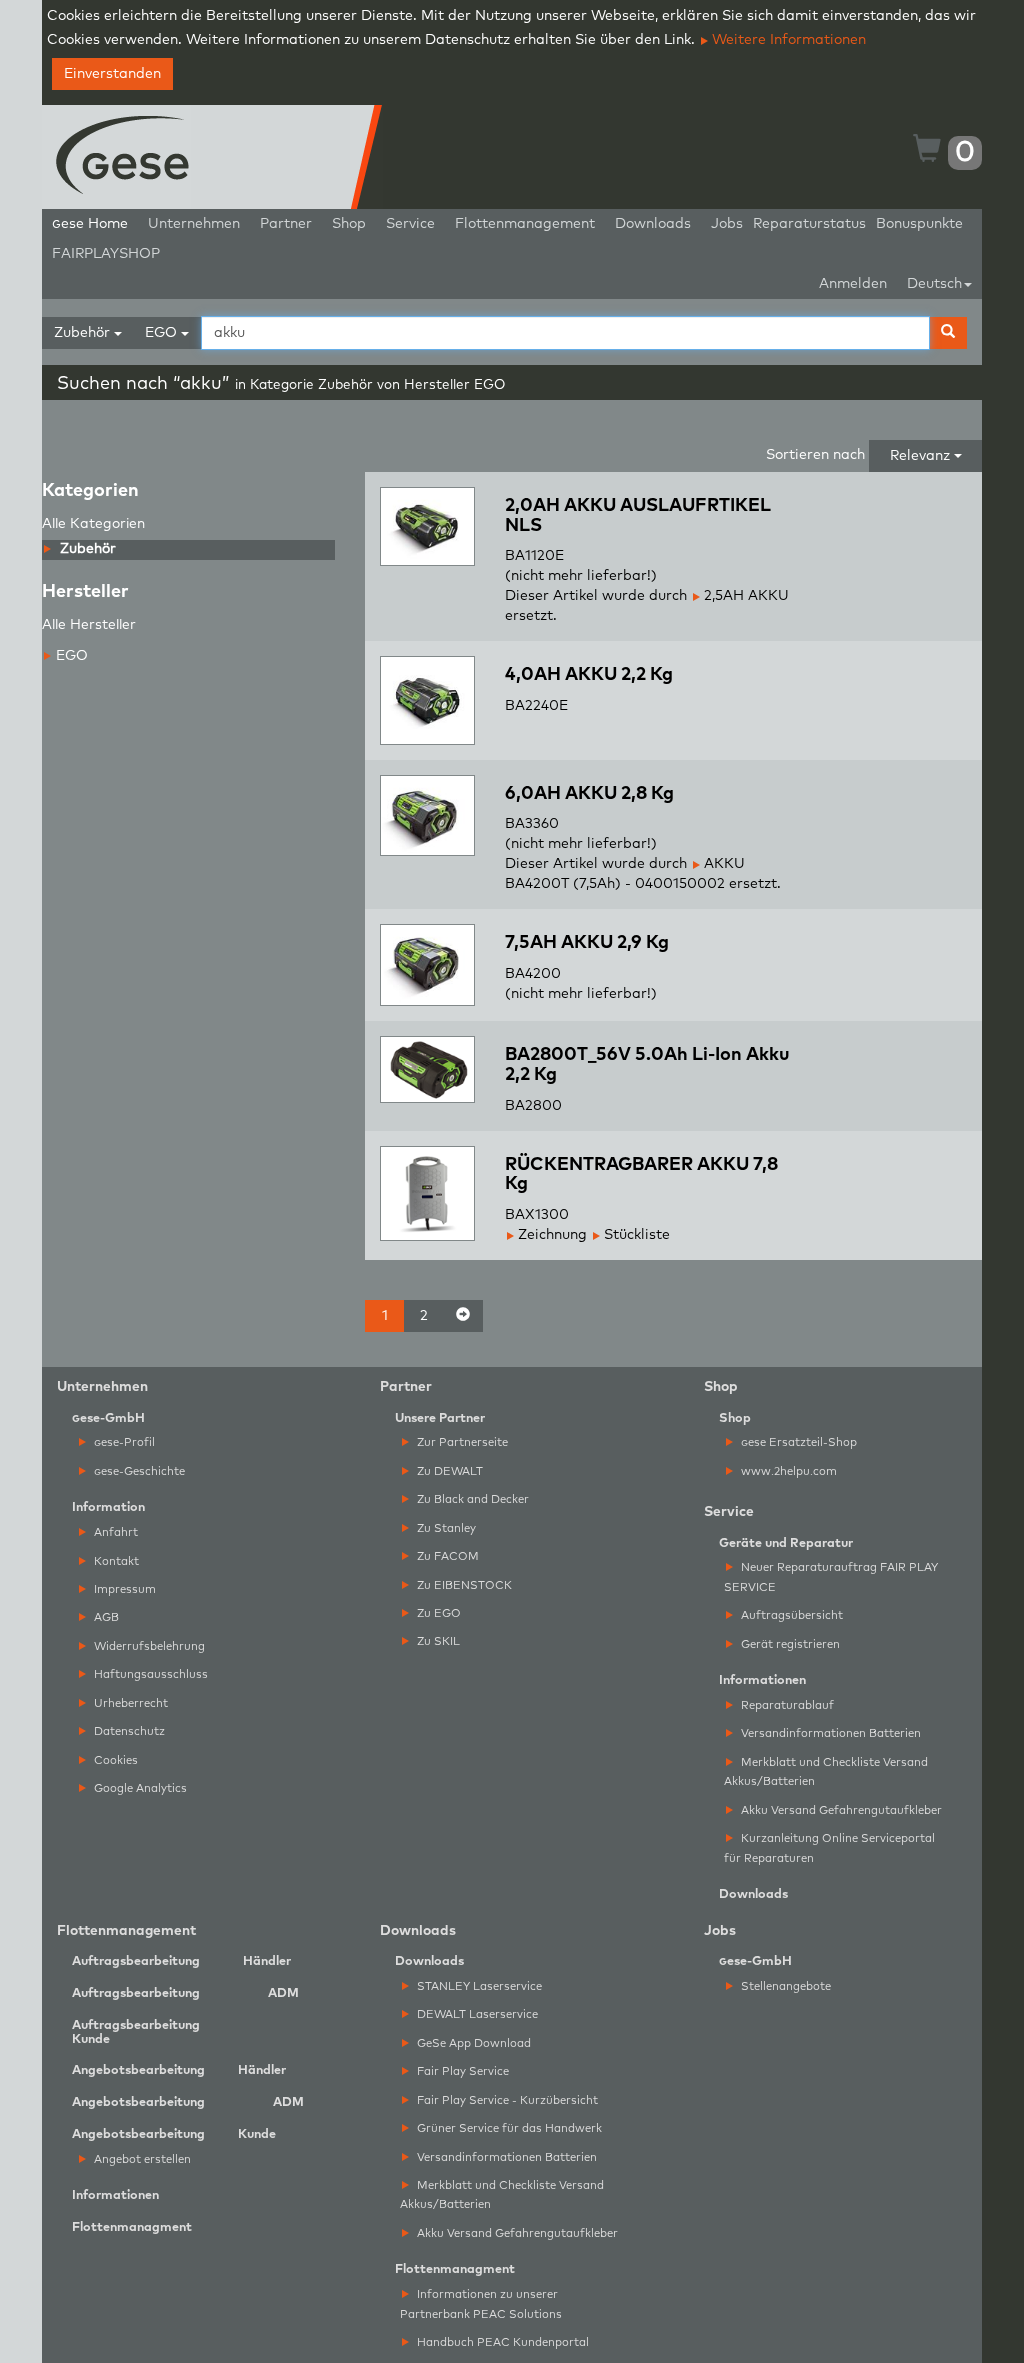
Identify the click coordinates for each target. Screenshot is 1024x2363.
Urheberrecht (129, 1703)
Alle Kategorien (93, 524)
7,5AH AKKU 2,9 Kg (587, 943)
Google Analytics (139, 1788)
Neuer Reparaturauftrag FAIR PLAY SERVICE (831, 1577)
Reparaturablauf (786, 1705)
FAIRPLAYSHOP (106, 254)
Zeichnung (550, 1235)
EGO (72, 656)
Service (410, 224)
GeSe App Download (472, 2043)
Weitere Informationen (787, 40)
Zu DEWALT (448, 1471)
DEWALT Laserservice (476, 2014)
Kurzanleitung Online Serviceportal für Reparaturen (829, 1848)
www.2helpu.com (787, 1471)
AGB (105, 1617)
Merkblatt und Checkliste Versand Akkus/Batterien (826, 1772)
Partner (286, 224)
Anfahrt (114, 1532)
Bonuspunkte (919, 224)
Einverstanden (112, 74)
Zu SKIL (437, 1641)
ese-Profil (124, 1442)
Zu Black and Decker (471, 1499)
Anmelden (853, 284)
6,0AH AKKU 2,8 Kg (589, 794)
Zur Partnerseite (461, 1442)
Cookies (114, 1760)
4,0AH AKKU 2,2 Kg (589, 675)
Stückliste (635, 1235)
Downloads (653, 224)
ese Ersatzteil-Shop (799, 1442)
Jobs (727, 224)
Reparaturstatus (809, 224)
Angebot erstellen (141, 2159)
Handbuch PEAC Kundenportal (501, 2342)
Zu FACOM (446, 1556)
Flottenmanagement (525, 224)
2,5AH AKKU (744, 596)
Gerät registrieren (789, 1644)
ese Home (90, 224)
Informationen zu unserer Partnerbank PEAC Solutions (481, 2304)
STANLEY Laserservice (478, 1986)
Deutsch (934, 284)
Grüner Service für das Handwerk (508, 2128)
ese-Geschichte (139, 1471)
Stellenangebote (784, 1986)
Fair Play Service (461, 2071)
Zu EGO (437, 1613)
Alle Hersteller (89, 625)
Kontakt (115, 1561)
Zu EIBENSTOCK (463, 1585)
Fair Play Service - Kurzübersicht (506, 2100)
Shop (349, 224)
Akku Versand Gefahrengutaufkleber (840, 1810)
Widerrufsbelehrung (148, 1646)
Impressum (123, 1589)
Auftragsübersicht (790, 1615)
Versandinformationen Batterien (829, 1733)
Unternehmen (194, 224)
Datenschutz (128, 1731)
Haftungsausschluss (149, 1674)
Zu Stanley (445, 1528)
